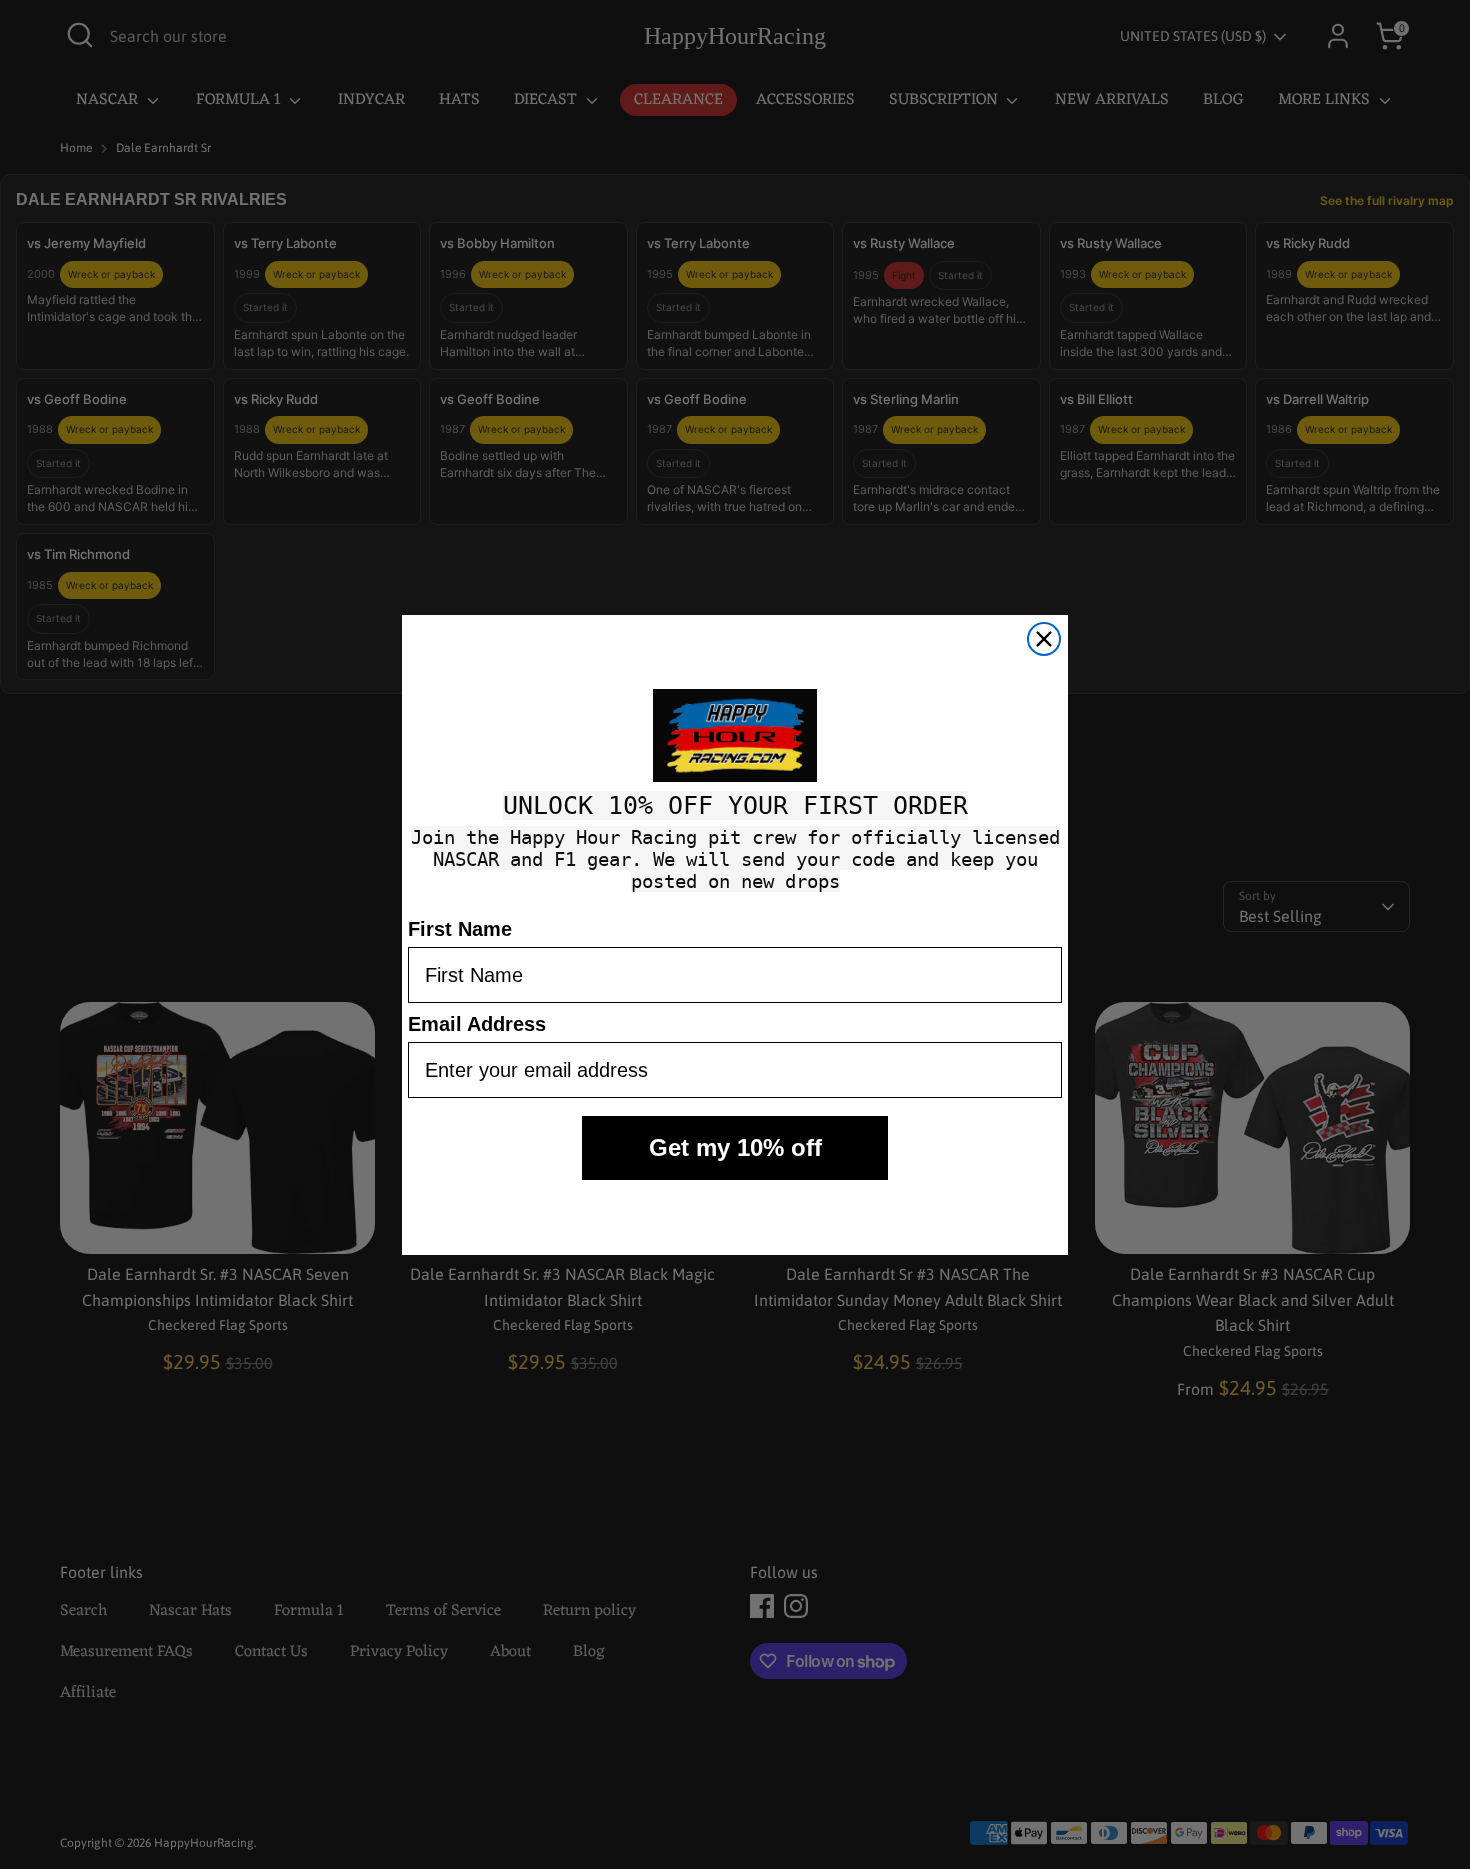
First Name (460, 929)
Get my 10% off (735, 1147)
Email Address (477, 1024)
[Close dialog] (1044, 639)
